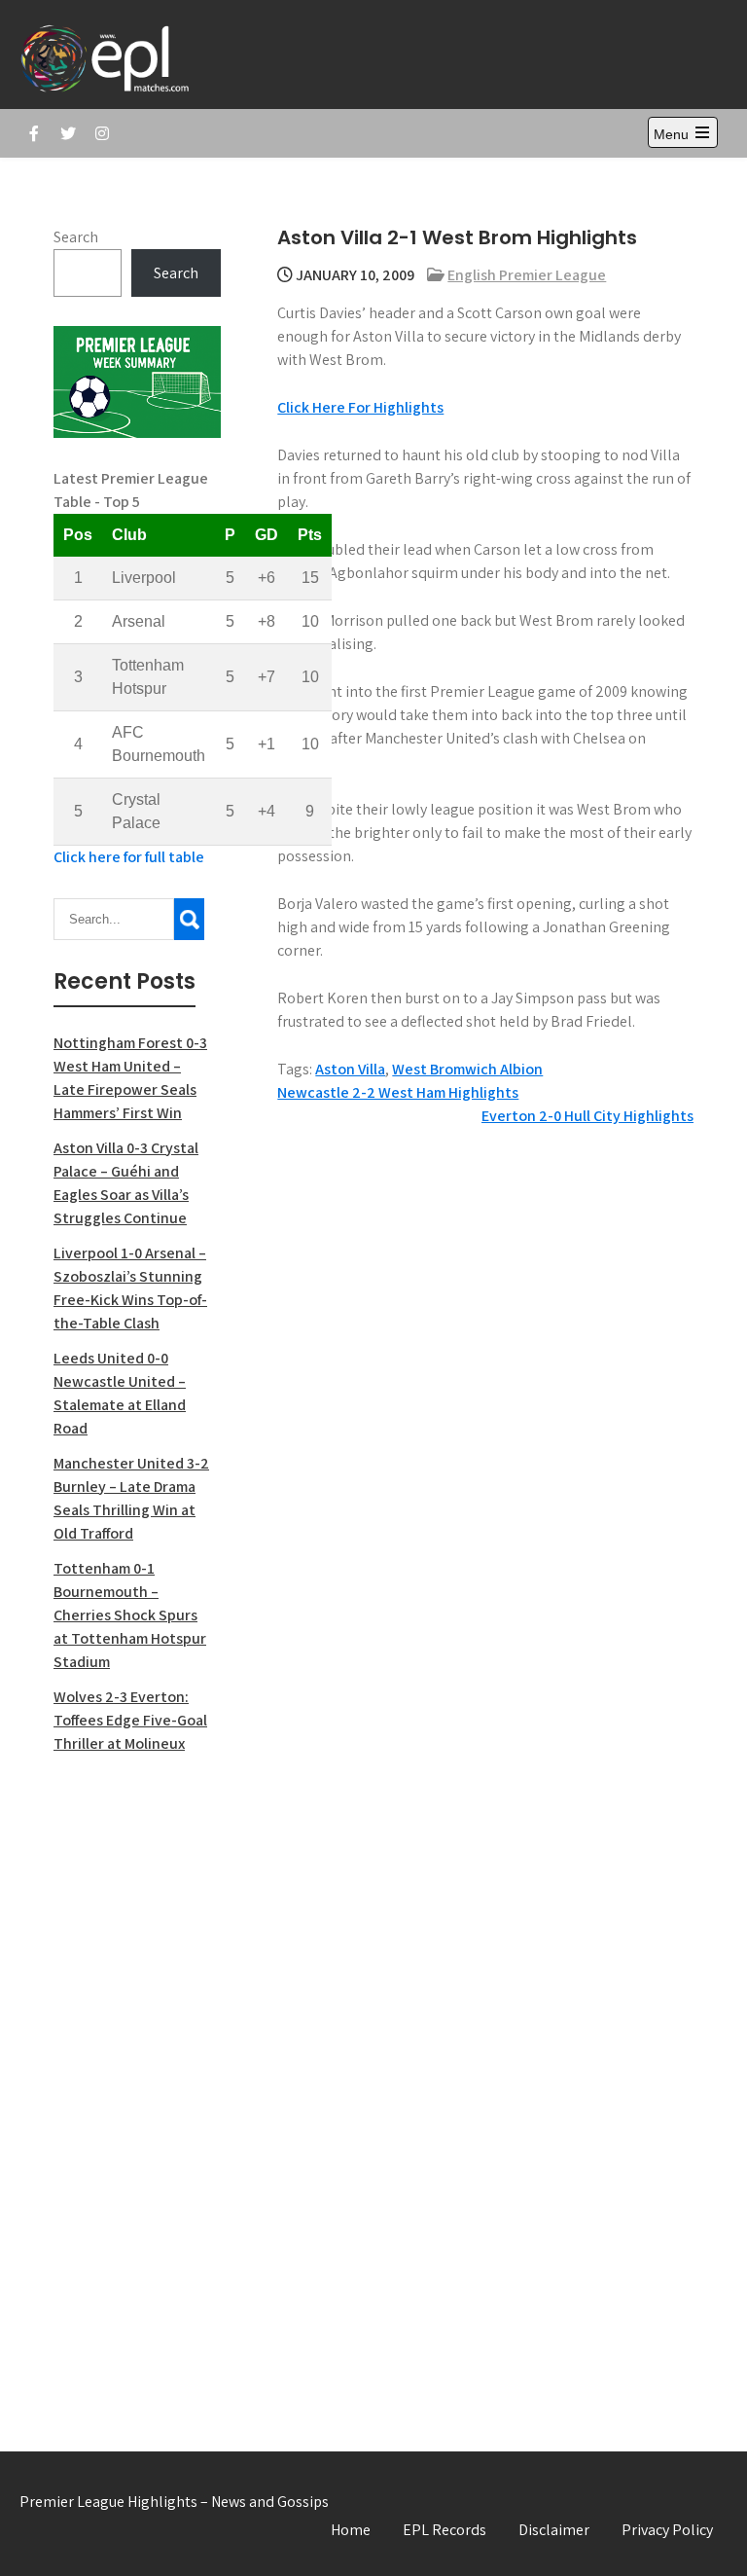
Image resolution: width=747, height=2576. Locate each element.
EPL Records (445, 2530)
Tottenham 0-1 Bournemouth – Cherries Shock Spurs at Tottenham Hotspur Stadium (130, 1615)
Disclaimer (554, 2530)
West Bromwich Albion (467, 1069)
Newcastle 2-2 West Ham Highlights (398, 1092)
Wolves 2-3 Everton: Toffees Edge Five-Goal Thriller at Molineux (130, 1720)
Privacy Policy (667, 2530)
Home (351, 2530)
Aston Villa (350, 1069)
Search (76, 237)
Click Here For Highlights (360, 407)
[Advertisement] (137, 2082)
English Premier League (527, 275)
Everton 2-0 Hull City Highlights (587, 1116)
